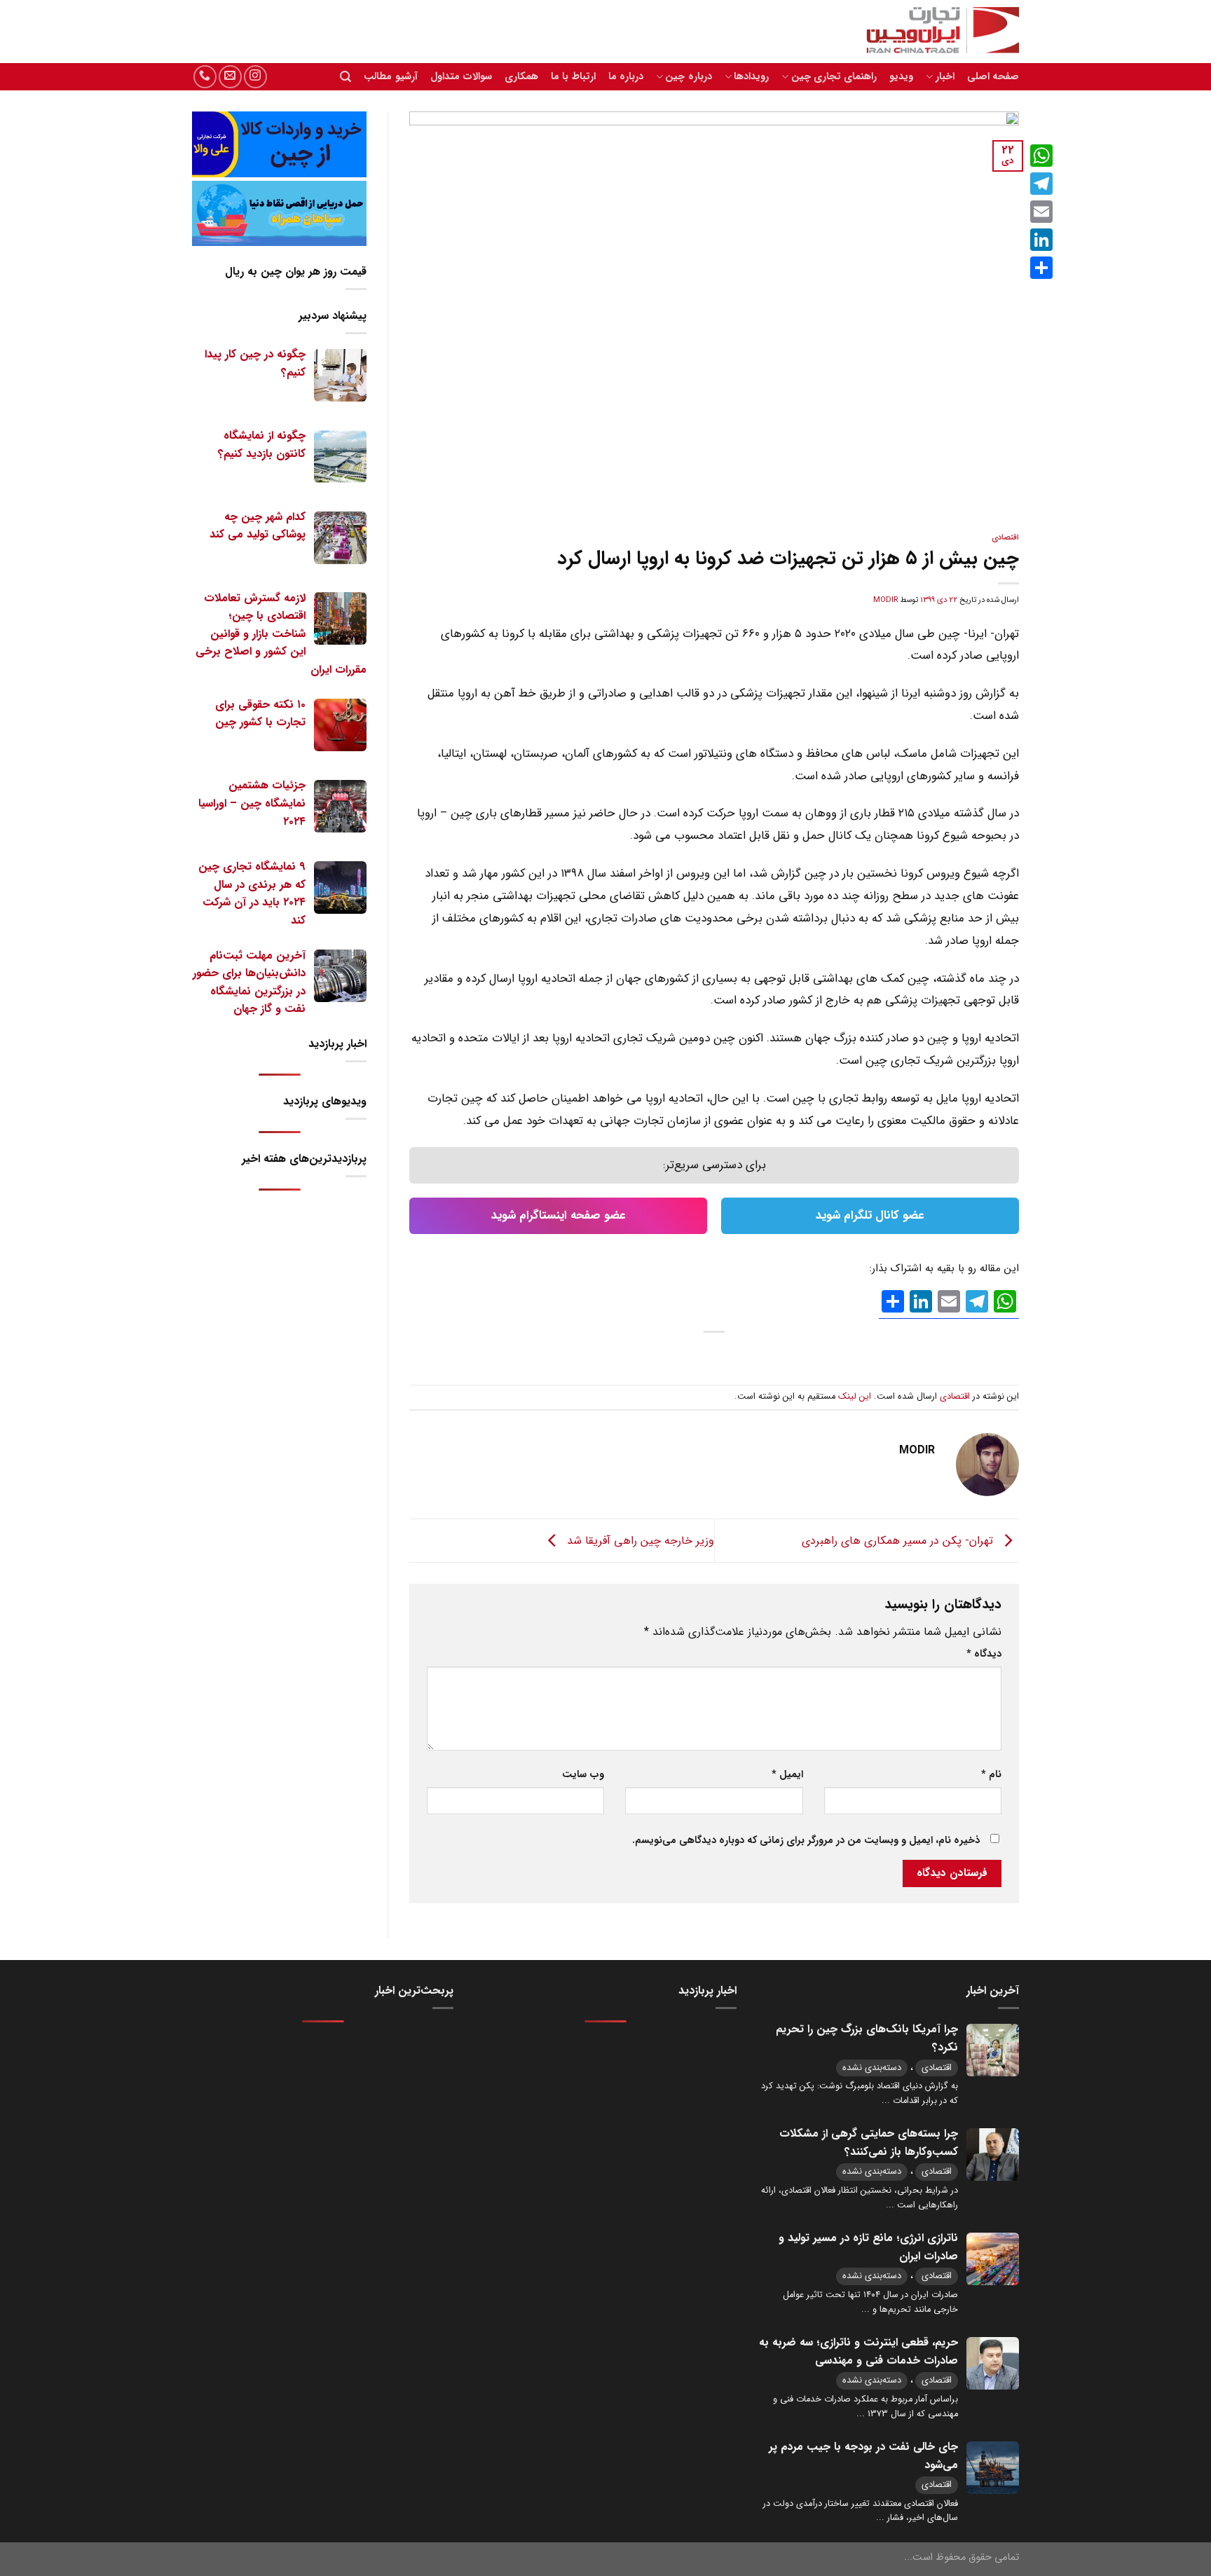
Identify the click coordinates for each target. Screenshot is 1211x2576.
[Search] (345, 77)
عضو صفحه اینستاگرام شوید (559, 1215)
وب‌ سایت (583, 1775)
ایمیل (787, 1775)
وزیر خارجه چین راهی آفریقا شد (639, 1540)
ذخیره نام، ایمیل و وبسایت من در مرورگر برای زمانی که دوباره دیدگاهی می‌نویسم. (806, 1841)
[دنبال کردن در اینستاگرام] (255, 77)
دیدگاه (984, 1654)
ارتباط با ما (573, 77)
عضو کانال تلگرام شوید (870, 1215)
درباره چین (688, 77)
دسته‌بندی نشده (872, 2068)
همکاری (521, 77)
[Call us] (205, 77)
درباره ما (626, 77)
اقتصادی (1005, 537)
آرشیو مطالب (390, 77)
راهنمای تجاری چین (834, 77)
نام (991, 1775)
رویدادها (751, 77)
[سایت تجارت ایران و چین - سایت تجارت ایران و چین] (935, 32)
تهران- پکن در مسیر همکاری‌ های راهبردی (899, 1540)
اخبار (945, 77)
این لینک (855, 1397)
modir (885, 600)
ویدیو (901, 77)
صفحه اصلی (993, 77)
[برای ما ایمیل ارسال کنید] (230, 77)
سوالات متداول (461, 77)
